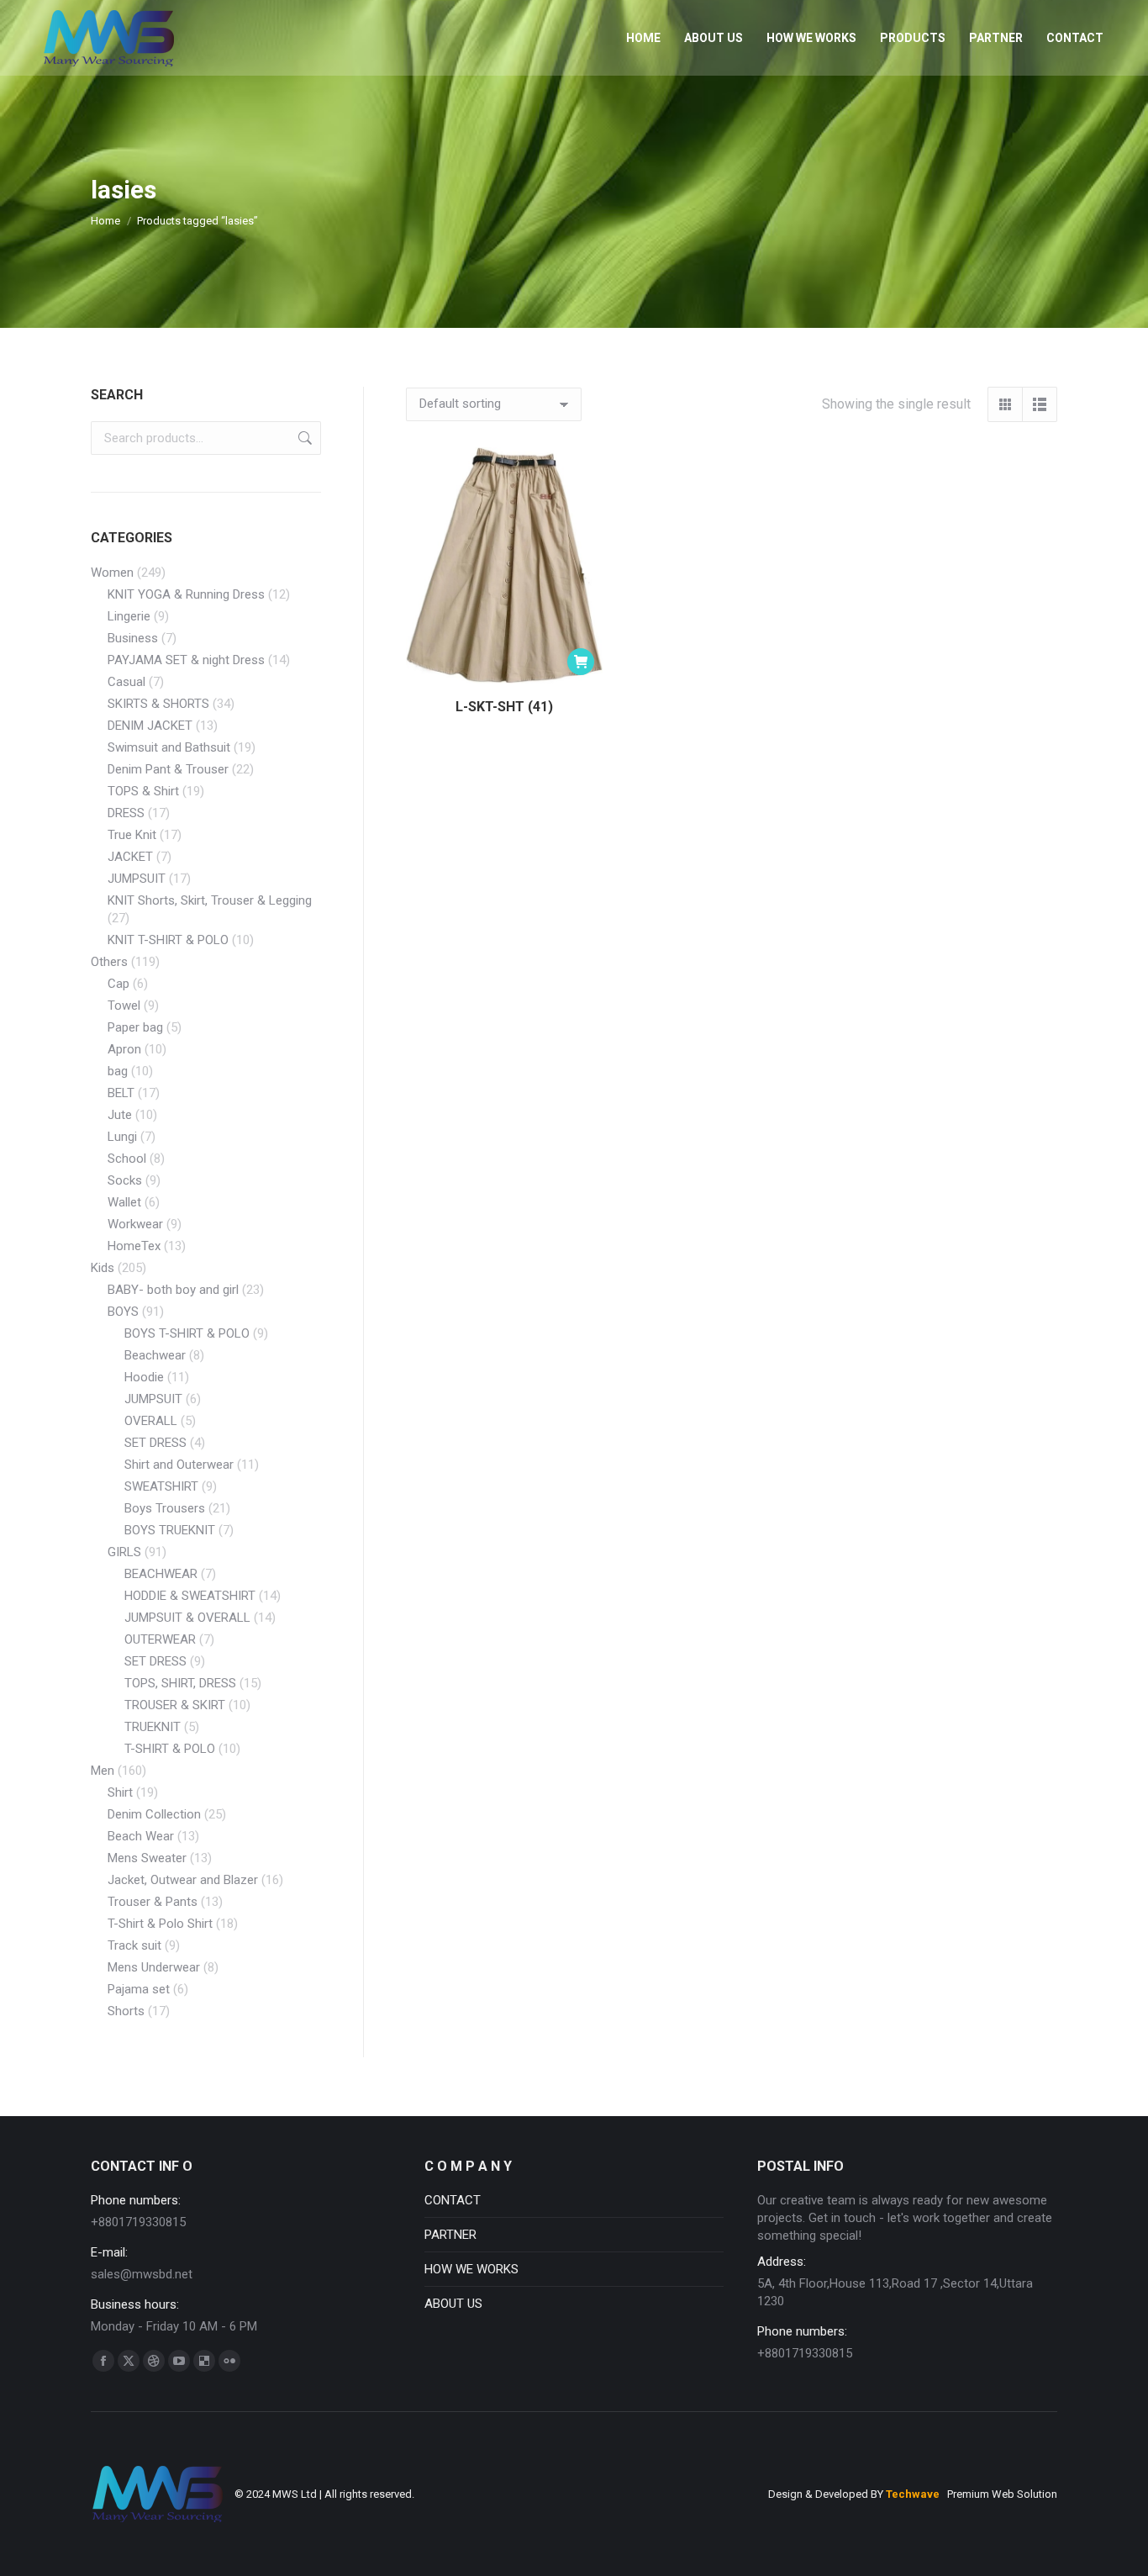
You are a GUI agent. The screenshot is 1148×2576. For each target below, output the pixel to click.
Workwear (135, 1224)
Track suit (134, 1945)
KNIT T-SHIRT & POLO (168, 940)
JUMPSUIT (137, 879)
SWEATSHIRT (161, 1486)
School (127, 1159)
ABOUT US (453, 2304)
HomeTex (134, 1246)
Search (303, 438)
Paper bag (135, 1027)
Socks (125, 1180)
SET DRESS (155, 1443)
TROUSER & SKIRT (175, 1705)
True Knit (132, 835)
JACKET (130, 857)
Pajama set (139, 1989)
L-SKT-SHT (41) (504, 707)
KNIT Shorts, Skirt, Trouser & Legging (210, 900)
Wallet (124, 1202)
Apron (124, 1049)
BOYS (123, 1312)
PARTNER (450, 2235)
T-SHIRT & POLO (170, 1749)
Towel (124, 1006)
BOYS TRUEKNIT (170, 1530)
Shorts (126, 2011)
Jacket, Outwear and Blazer (183, 1880)
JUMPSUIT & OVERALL (187, 1618)
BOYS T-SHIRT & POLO (187, 1333)
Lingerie (129, 616)
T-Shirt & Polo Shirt (160, 1924)
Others (109, 962)
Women (112, 573)
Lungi (122, 1137)
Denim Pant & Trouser (168, 769)
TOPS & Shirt (143, 791)
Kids (103, 1268)
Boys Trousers (165, 1508)
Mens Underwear (154, 1967)
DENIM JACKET (150, 726)
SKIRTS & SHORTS (158, 704)
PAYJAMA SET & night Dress (186, 660)
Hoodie (144, 1377)
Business (133, 638)
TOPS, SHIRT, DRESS (180, 1683)
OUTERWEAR (160, 1639)
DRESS (126, 813)
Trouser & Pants (153, 1902)
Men (103, 1771)
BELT (121, 1093)
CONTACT (453, 2200)
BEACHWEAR (161, 1574)
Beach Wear (141, 1836)
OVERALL (151, 1421)
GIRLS (124, 1552)
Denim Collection (154, 1814)
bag (118, 1071)
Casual (126, 682)
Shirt (120, 1792)
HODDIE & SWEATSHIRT (190, 1596)
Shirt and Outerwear (179, 1465)
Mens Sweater (147, 1858)
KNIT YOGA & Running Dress (186, 594)
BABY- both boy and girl (173, 1290)
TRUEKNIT (153, 1727)
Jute (120, 1115)
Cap (118, 984)
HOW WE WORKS (471, 2269)
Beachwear (155, 1355)
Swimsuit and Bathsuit (169, 747)
